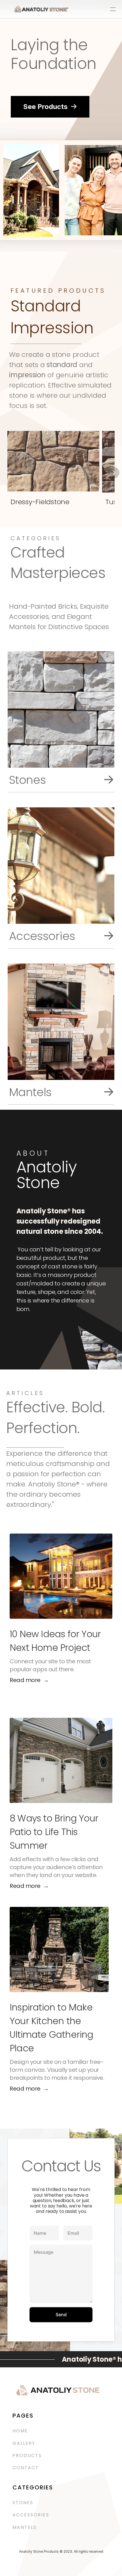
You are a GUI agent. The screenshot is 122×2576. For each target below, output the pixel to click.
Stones (23, 2503)
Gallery (24, 2443)
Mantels (25, 2527)
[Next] (114, 472)
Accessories (32, 2515)
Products (27, 2455)
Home (20, 2431)
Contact (26, 2468)
